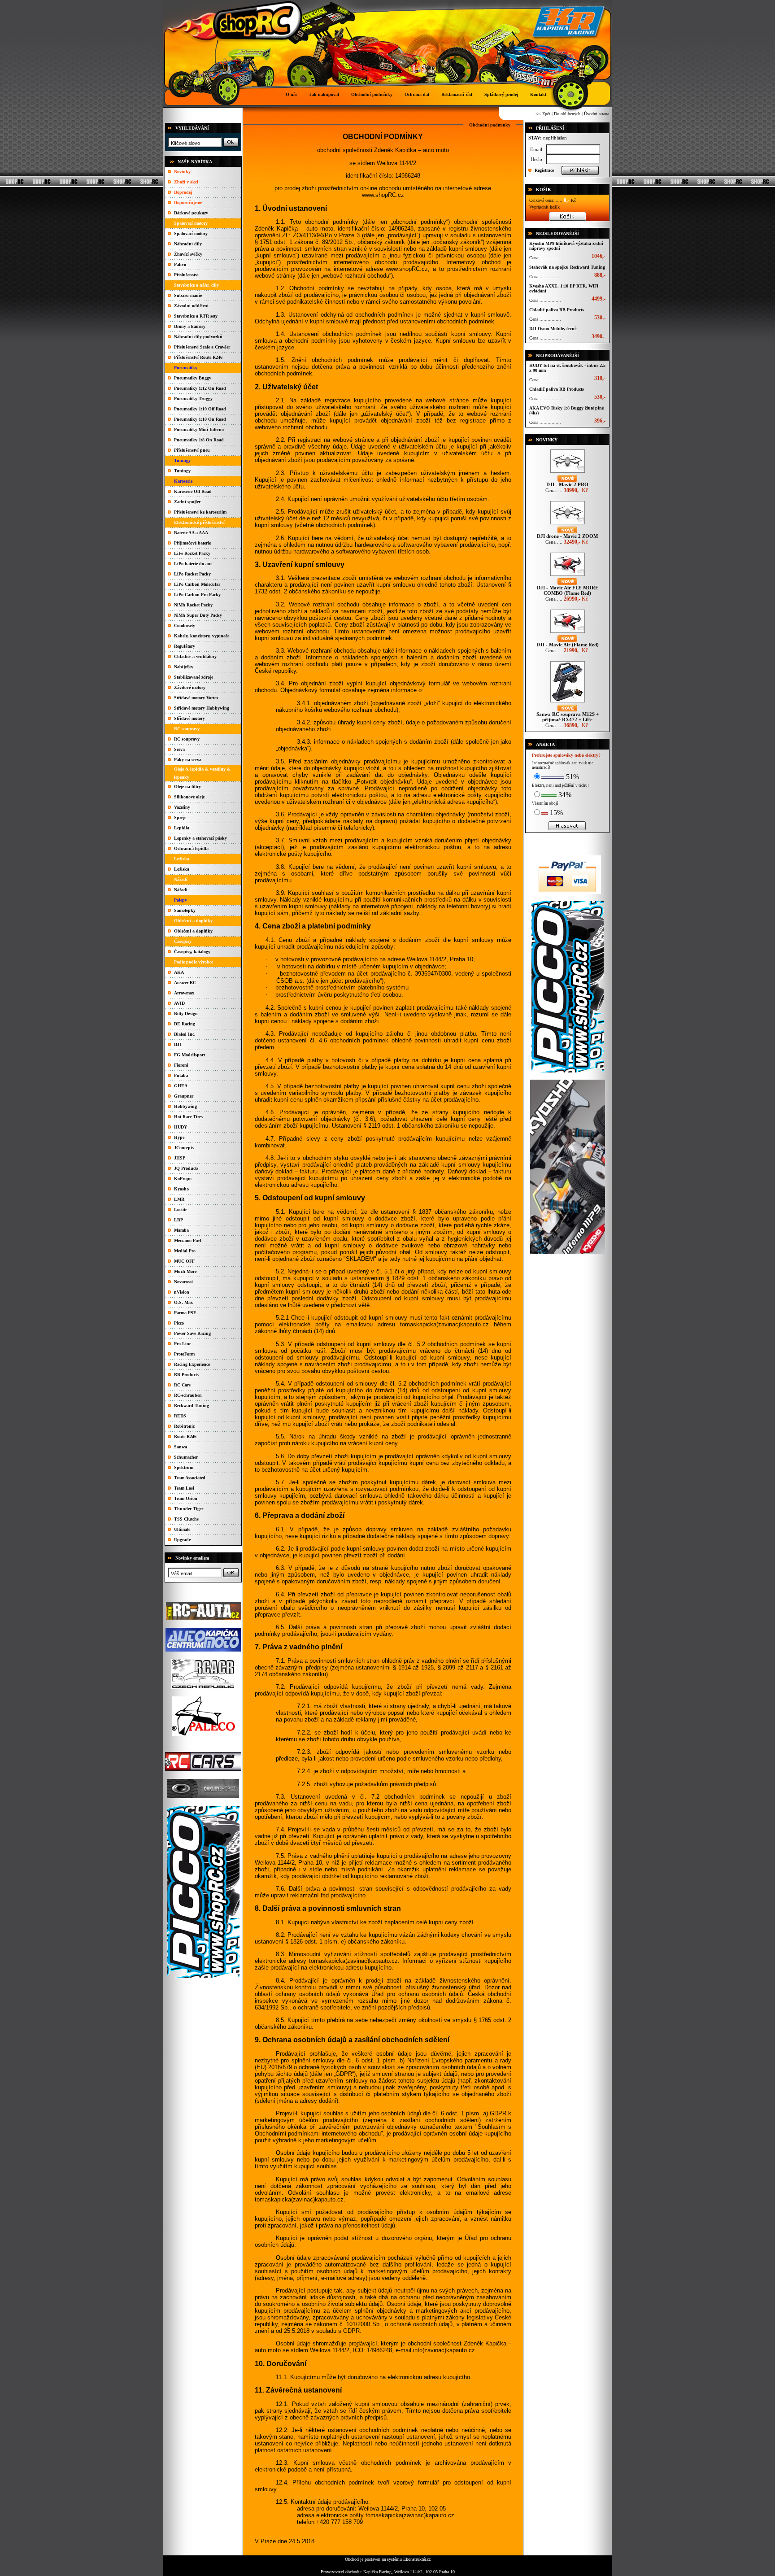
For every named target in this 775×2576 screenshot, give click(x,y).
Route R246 (185, 1436)
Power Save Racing (192, 1333)
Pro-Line (183, 1344)
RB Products (186, 1375)
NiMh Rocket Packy (193, 605)
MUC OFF (184, 1261)
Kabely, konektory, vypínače (202, 636)
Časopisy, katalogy (192, 952)
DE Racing (185, 1024)
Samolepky (185, 910)
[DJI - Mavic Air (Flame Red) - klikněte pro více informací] (568, 633)
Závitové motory (190, 687)
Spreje (180, 817)
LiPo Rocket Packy (192, 574)
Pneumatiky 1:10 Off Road (200, 409)
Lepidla (182, 828)
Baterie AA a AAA (191, 533)
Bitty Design (186, 1013)
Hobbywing (185, 1106)
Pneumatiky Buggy (193, 378)
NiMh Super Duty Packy (198, 615)
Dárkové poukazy (191, 213)
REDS (180, 1416)
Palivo (180, 264)
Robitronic (184, 1426)
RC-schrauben (188, 1395)
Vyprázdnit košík (544, 207)
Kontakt (538, 94)
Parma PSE (185, 1313)
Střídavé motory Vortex (196, 698)
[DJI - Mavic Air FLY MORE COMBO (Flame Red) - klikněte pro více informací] (568, 576)
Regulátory (185, 646)
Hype (179, 1137)
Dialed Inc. (185, 1034)
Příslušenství (186, 275)
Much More (185, 1271)
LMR (179, 1199)
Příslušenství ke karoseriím (200, 512)
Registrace (544, 170)
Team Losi (184, 1488)
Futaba (181, 1075)
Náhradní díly (188, 244)
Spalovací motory (191, 233)
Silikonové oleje (189, 797)
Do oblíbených (567, 114)
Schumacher (186, 1457)
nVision (182, 1292)
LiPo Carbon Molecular (197, 584)
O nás (292, 94)
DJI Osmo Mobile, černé (553, 329)
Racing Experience (192, 1364)
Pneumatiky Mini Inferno (199, 429)
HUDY (181, 1127)
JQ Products (186, 1168)
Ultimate (182, 1529)
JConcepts (184, 1148)
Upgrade (182, 1540)
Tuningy (182, 471)
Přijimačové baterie (192, 543)
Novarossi (183, 1282)
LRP (179, 1220)
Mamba (181, 1230)
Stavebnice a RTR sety (196, 316)
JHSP (180, 1158)
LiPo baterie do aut (193, 564)
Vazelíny (182, 807)
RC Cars (182, 1385)
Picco (179, 1323)
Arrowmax (184, 993)
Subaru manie (188, 295)
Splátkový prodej (501, 94)
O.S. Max (183, 1302)
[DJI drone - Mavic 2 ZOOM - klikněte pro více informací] (568, 524)
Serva (179, 749)
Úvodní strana (596, 114)
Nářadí (181, 890)
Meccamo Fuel (188, 1240)
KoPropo (183, 1179)
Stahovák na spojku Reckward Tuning (567, 267)
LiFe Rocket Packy (192, 553)
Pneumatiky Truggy (193, 399)
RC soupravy (187, 739)
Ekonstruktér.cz (417, 2559)
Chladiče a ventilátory (195, 656)
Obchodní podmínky (372, 94)
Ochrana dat (417, 94)
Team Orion (186, 1498)
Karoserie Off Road (193, 491)
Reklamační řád (457, 94)
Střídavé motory (189, 718)
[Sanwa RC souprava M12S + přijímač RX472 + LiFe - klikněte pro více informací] (568, 702)
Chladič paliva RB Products (557, 310)
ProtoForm (184, 1354)
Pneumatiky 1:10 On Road (200, 419)
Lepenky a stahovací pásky (200, 838)
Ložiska (182, 869)
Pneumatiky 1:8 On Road (199, 440)
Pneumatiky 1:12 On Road (200, 388)
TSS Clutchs (186, 1519)
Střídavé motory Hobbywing (202, 708)
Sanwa (181, 1447)
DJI (178, 1044)
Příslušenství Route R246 (198, 357)
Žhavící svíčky (188, 254)
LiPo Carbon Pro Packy (197, 595)
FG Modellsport (189, 1055)
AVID (179, 1003)
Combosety (185, 625)
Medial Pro (185, 1251)
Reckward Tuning (192, 1406)
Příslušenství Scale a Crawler (202, 347)
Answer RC (185, 983)
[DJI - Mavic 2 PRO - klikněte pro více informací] (568, 473)
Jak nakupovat (324, 94)
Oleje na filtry (187, 787)
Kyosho (181, 1189)
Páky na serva (188, 760)
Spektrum (184, 1467)
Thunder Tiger (189, 1509)
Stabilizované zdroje (194, 677)
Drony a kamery (190, 326)
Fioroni (181, 1065)
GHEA (181, 1086)
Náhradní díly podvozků (198, 337)
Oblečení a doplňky (193, 931)
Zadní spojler (187, 502)
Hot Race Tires (188, 1117)
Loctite (181, 1210)
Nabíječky (184, 667)
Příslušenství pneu (192, 450)
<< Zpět (543, 114)
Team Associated (190, 1478)
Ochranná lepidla (191, 848)
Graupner (184, 1096)
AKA (179, 972)
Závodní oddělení (191, 306)
